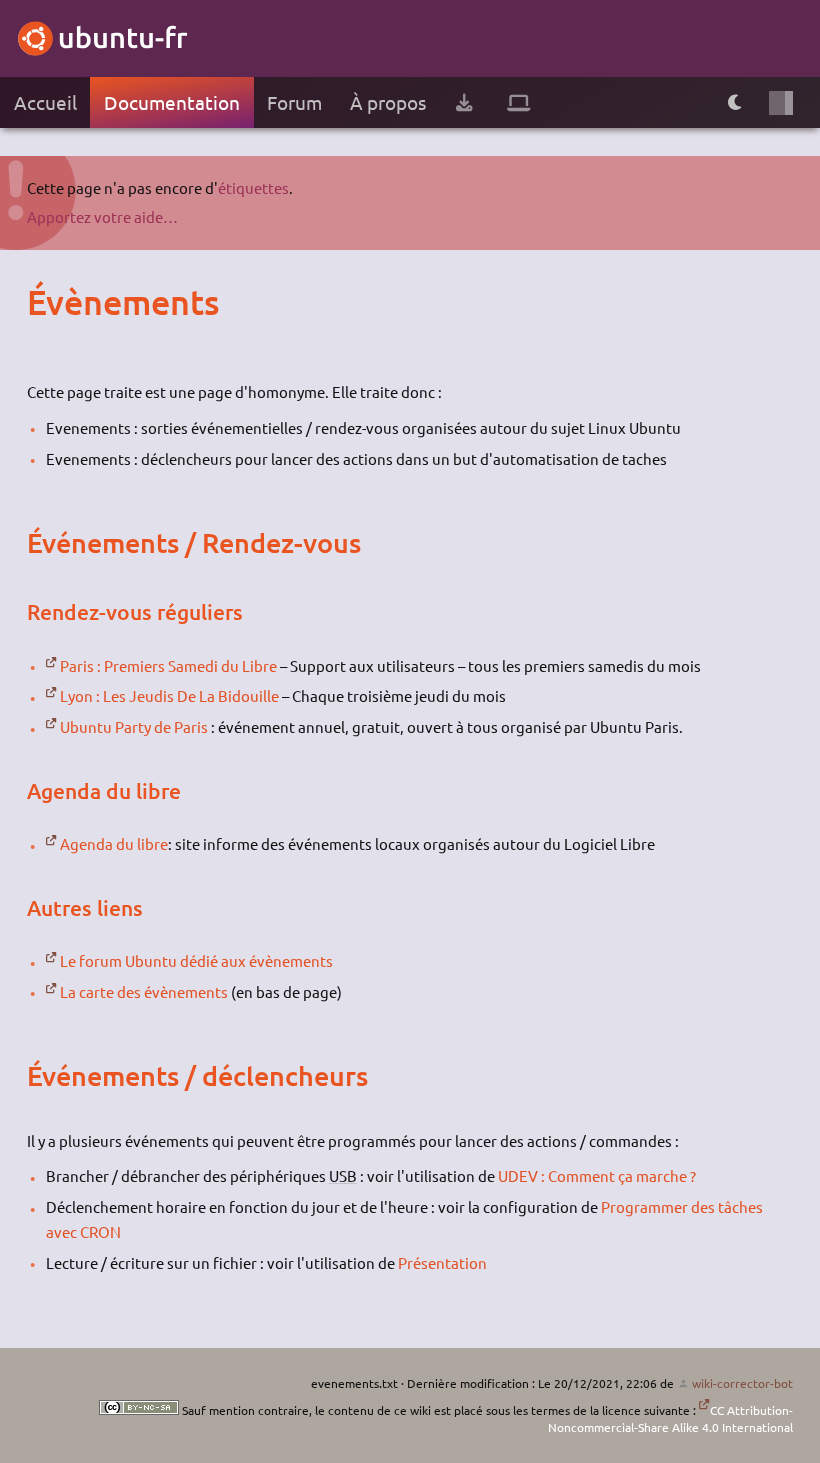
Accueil (45, 102)
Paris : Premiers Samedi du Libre (168, 665)
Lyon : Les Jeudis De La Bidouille (169, 695)
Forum (294, 102)
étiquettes (253, 187)
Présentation (442, 1262)
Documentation (172, 102)
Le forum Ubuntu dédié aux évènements (196, 960)
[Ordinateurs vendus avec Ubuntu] (519, 102)
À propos (388, 102)
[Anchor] (46, 302)
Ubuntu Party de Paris (134, 726)
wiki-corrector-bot (742, 1383)
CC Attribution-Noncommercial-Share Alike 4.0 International (670, 1418)
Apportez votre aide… (102, 216)
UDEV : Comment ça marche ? (597, 1175)
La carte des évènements (144, 991)
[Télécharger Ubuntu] (464, 102)
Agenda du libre (114, 843)
